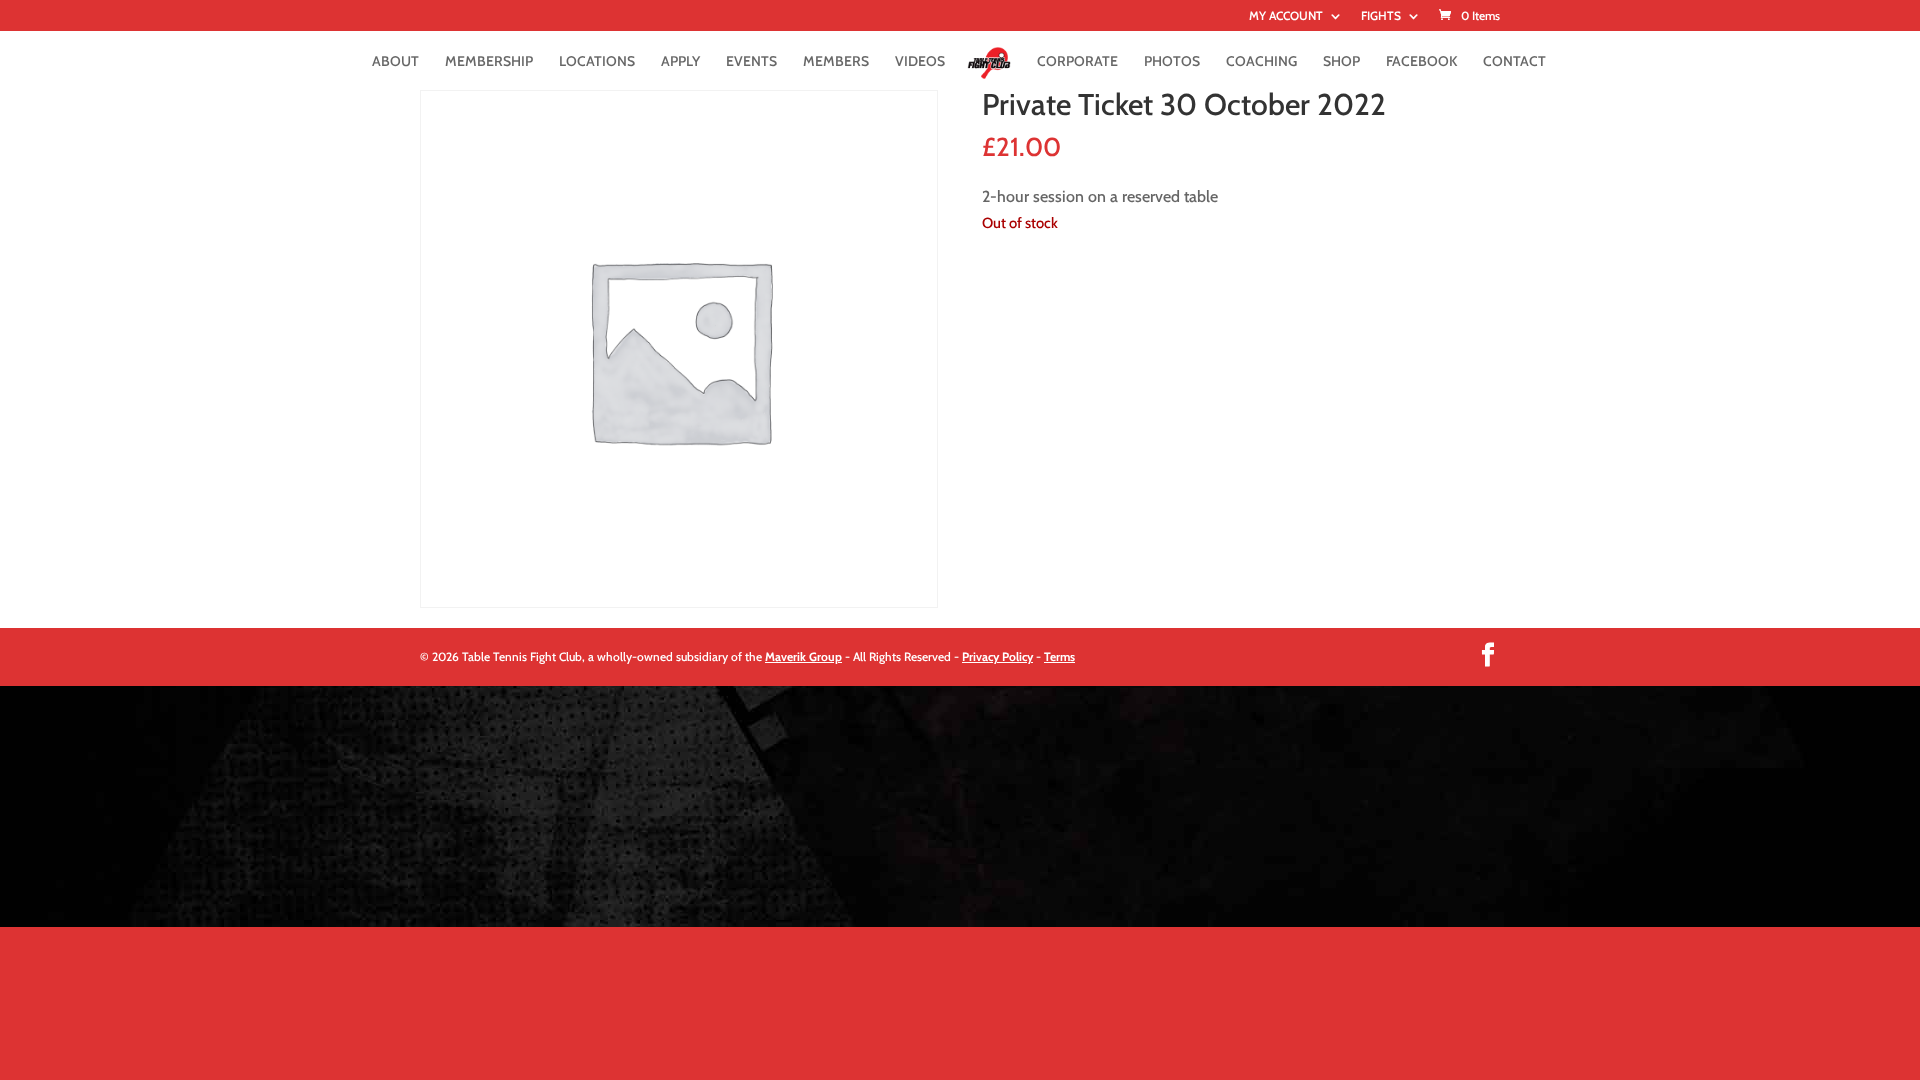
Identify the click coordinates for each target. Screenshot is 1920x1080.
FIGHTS (1381, 16)
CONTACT (1514, 62)
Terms (1059, 656)
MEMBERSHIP (489, 62)
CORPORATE (1077, 62)
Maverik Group (803, 656)
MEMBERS (836, 62)
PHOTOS (1172, 62)
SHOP (1341, 62)
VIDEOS (920, 62)
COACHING (1261, 62)
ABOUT (395, 62)
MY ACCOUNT (1286, 16)
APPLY (680, 62)
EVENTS (751, 62)
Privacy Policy (997, 656)
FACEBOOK (1421, 62)
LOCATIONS (597, 62)
